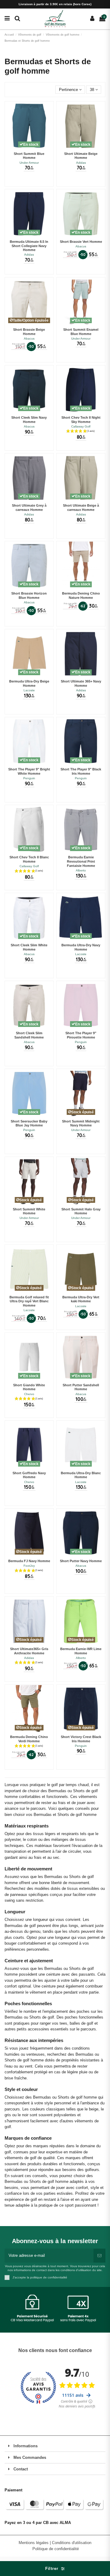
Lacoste (29, 690)
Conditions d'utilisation (72, 2543)
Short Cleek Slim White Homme (29, 947)
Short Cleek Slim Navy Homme (29, 420)
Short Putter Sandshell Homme (81, 1387)
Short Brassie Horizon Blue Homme (29, 595)
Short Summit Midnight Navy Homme (81, 1123)
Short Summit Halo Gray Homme (81, 1211)
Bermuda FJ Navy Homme (29, 1561)
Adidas (81, 163)
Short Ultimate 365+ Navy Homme (81, 683)
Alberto (81, 870)
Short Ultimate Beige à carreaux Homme (81, 508)
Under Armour (29, 163)
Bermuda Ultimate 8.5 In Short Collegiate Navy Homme (29, 246)
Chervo (29, 1394)
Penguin (29, 778)
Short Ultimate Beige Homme (81, 156)
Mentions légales (34, 2543)
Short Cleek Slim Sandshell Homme (29, 1035)
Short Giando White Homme (29, 1387)
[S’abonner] (99, 2256)
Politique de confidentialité (56, 2549)
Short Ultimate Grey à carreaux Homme (29, 508)
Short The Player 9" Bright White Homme (29, 771)
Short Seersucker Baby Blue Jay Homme (29, 1123)
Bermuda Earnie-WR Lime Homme (81, 1651)
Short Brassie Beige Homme (29, 332)
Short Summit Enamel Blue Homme (81, 332)
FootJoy (29, 1566)
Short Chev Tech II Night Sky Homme (81, 420)
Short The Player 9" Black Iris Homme (81, 771)
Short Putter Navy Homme (81, 1561)
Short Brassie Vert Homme (81, 242)
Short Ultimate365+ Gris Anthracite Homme (29, 1651)
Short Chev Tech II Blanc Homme (29, 859)
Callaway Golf (81, 426)
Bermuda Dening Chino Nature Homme (81, 595)
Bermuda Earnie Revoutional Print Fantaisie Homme (81, 861)
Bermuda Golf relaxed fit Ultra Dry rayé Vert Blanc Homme (29, 1301)
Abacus (81, 246)
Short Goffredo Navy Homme (29, 1475)
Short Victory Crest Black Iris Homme (81, 1739)
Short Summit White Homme (29, 1211)
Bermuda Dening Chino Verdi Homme (29, 1739)
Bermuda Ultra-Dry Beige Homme (29, 683)
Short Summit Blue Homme (29, 156)
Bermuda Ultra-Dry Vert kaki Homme (81, 1299)
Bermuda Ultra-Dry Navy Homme (81, 947)
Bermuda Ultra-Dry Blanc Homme (81, 1475)
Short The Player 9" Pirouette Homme (81, 1035)
